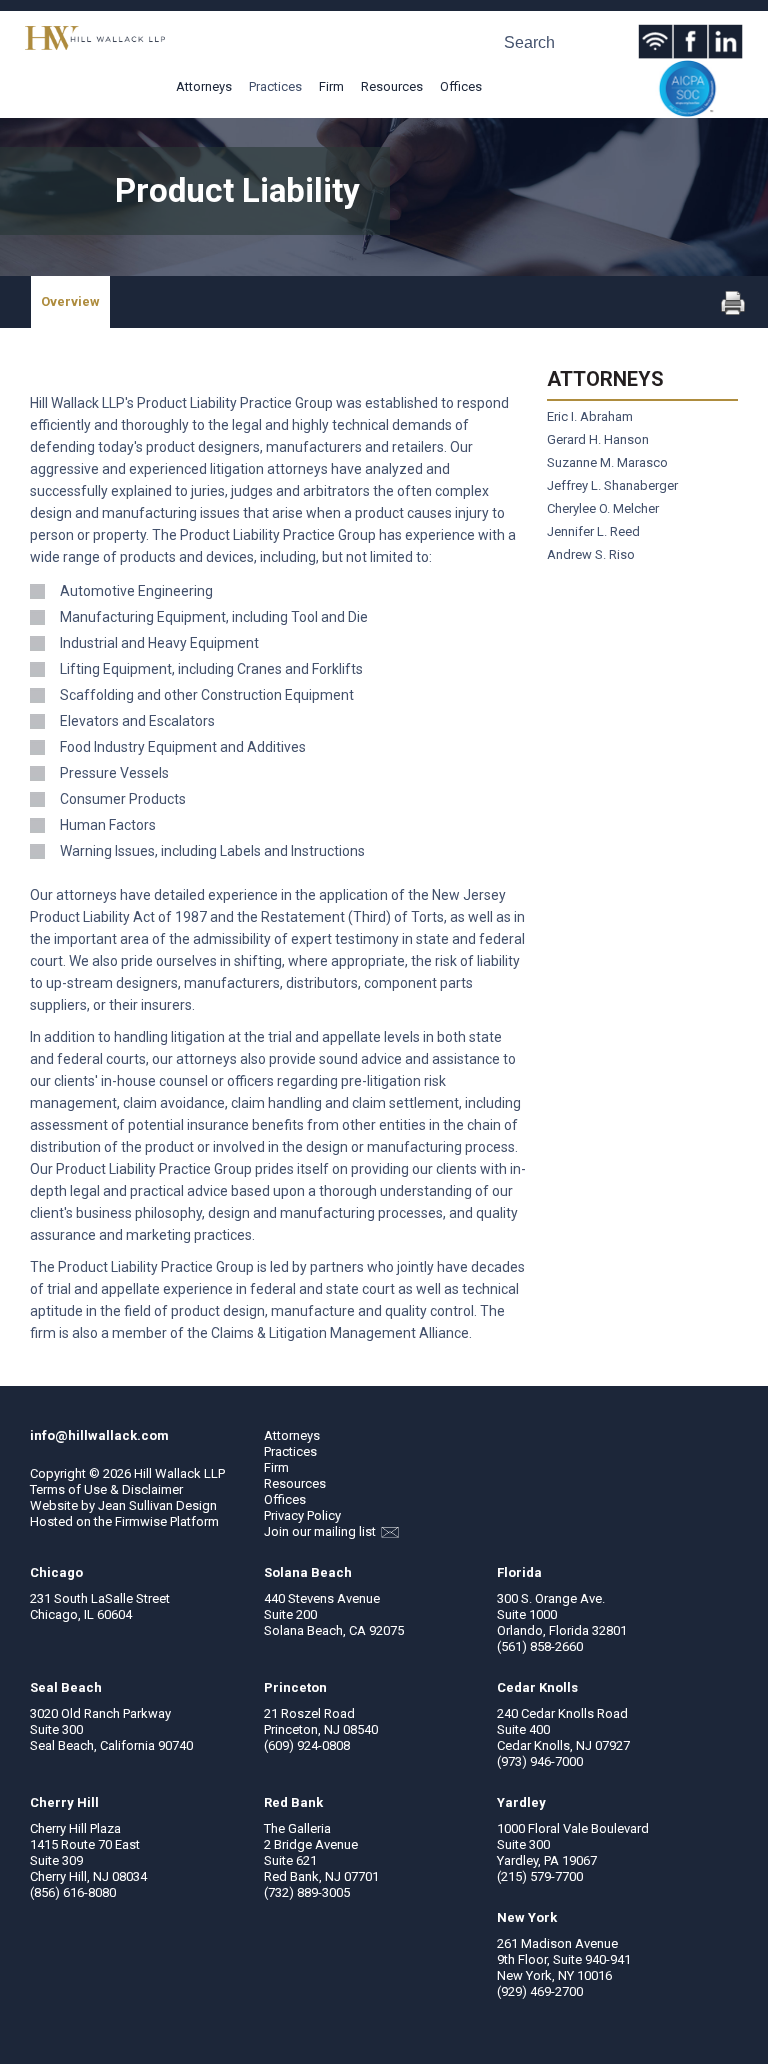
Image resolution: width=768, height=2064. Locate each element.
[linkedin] (725, 41)
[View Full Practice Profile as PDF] (733, 310)
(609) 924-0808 (307, 1745)
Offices (461, 86)
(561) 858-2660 (540, 1646)
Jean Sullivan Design (157, 1505)
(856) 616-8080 (73, 1892)
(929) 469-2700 (540, 1991)
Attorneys (204, 86)
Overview (70, 301)
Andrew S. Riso (591, 554)
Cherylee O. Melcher (603, 508)
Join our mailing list (321, 1531)
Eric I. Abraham (590, 416)
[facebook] (690, 41)
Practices (275, 86)
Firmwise (141, 1521)
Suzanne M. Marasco (607, 462)
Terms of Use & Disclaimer (106, 1489)
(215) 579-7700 (540, 1876)
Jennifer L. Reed (593, 531)
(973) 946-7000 (540, 1761)
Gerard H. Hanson (598, 439)
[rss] (655, 41)
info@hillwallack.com (99, 1435)
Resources (392, 86)
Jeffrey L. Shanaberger (612, 485)
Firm (331, 86)
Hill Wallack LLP (179, 1473)
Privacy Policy (302, 1515)
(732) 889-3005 (307, 1892)
